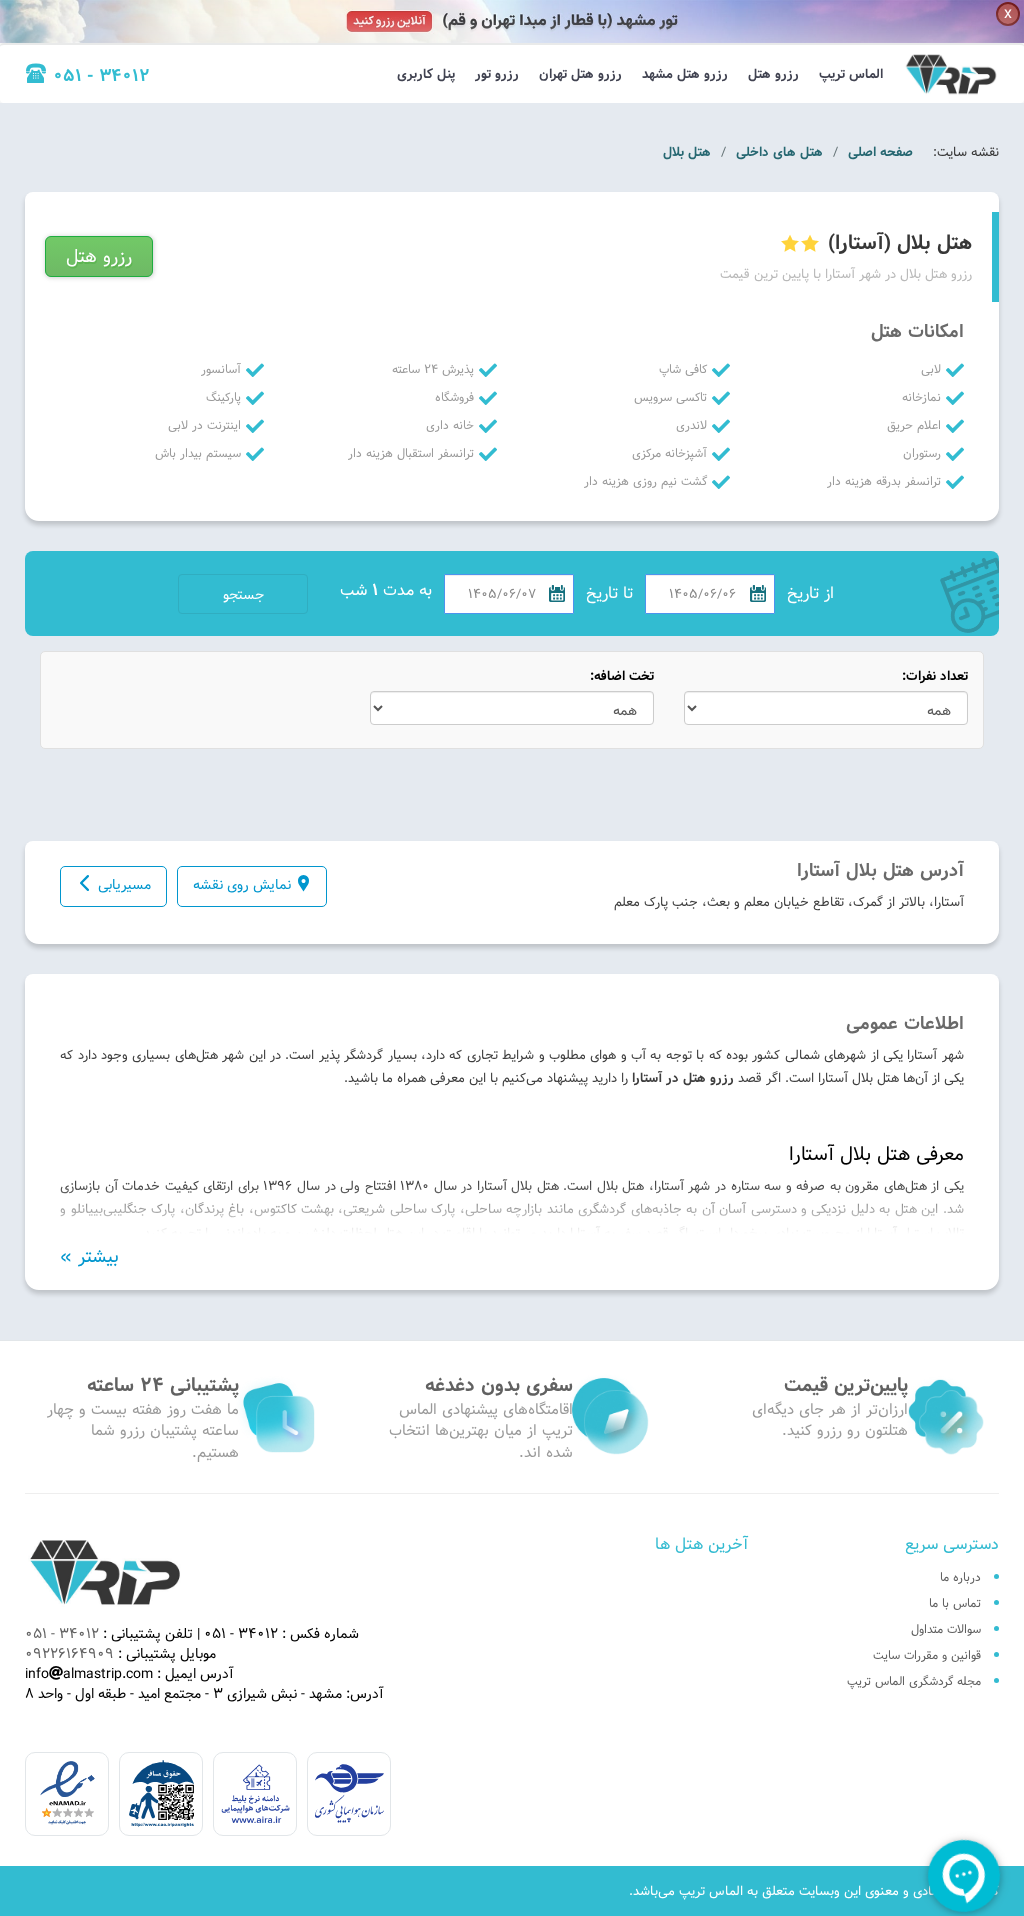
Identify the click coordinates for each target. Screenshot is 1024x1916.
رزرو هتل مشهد (685, 74)
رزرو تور (497, 74)
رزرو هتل (773, 74)
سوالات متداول (946, 1629)
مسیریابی (124, 885)
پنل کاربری (426, 74)
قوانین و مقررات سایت (927, 1655)
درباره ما (960, 1577)
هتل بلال (687, 152)
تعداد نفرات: (935, 676)
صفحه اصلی (880, 152)
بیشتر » (89, 1257)
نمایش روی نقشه (242, 885)
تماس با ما (955, 1603)
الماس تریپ (851, 74)
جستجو (243, 595)
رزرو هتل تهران (580, 74)
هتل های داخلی (779, 152)
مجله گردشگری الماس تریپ (914, 1681)
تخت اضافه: (622, 676)
